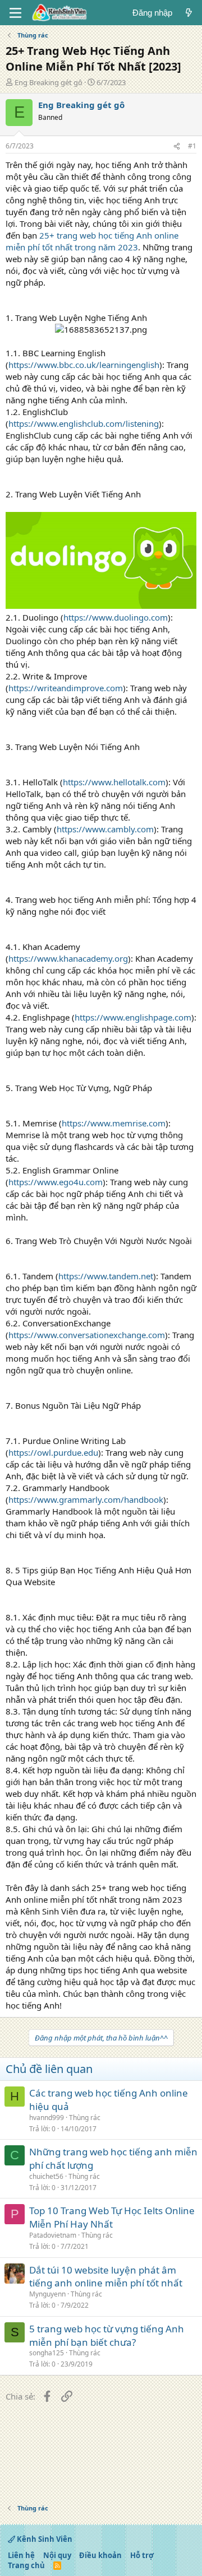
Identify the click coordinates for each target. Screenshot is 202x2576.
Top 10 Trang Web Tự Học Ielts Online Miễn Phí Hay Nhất (112, 2217)
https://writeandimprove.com (66, 688)
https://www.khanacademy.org (68, 958)
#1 (192, 146)
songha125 (47, 2353)
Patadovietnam (53, 2235)
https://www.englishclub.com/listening (84, 423)
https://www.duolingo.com (116, 617)
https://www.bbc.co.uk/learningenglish (84, 365)
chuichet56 (46, 2176)
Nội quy (57, 2555)
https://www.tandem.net (106, 1276)
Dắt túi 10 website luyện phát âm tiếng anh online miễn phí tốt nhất (106, 2277)
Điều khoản (100, 2555)
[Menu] (15, 13)
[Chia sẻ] (177, 146)
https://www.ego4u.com (56, 1182)
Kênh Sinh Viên (44, 2539)
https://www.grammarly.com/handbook (86, 1499)
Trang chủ (26, 2565)
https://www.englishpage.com (133, 1017)
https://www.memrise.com (114, 1123)
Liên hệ (21, 2555)
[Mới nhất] (189, 13)
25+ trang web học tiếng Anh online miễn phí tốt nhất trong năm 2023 (92, 241)
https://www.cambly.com (105, 829)
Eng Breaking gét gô (49, 82)
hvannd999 (47, 2118)
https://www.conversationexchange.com (87, 1335)
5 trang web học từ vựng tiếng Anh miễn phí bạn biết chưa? (107, 2335)
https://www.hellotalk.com (114, 782)
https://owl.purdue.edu (53, 1452)
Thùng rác (85, 2118)
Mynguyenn (47, 2294)
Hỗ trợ (142, 2555)
